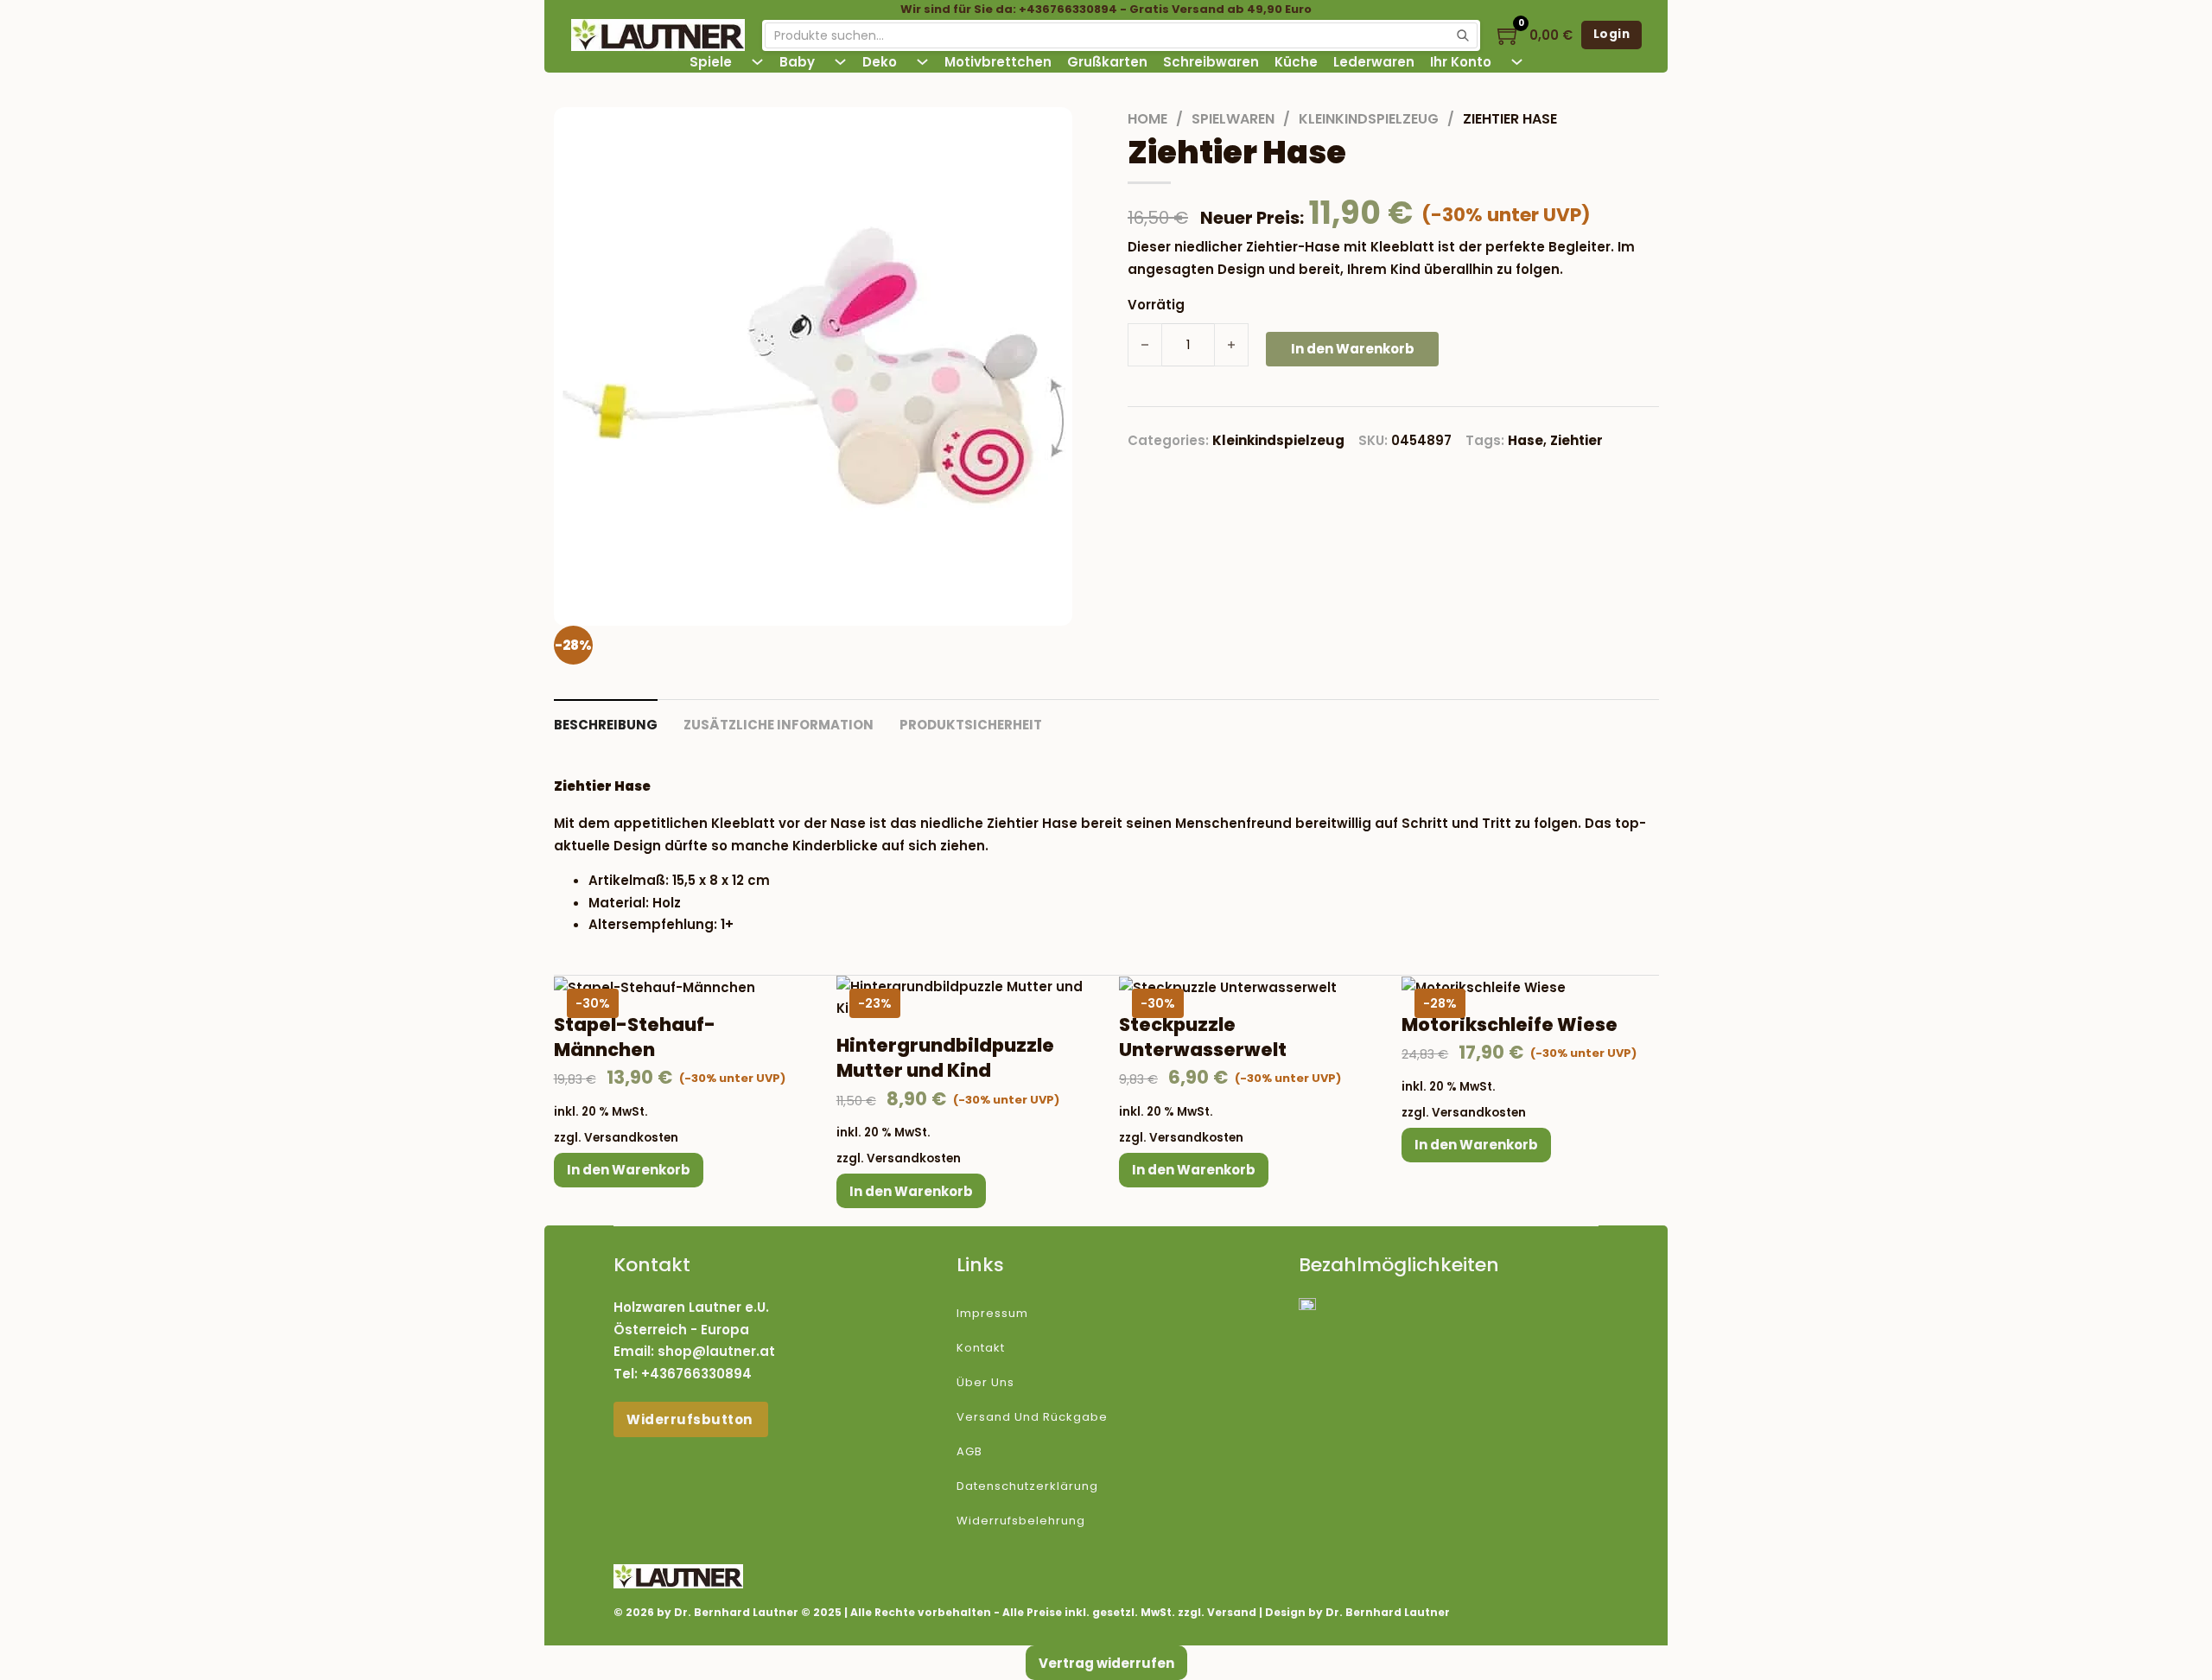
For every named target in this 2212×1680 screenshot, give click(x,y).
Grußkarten (1107, 62)
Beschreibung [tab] (606, 725)
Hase (1526, 440)
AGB (969, 1451)
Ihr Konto (1461, 62)
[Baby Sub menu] (840, 62)
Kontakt (981, 1348)
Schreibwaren (1211, 62)
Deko (880, 62)
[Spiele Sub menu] (757, 62)
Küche (1296, 62)
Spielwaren (1233, 119)
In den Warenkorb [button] (629, 1170)
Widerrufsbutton (691, 1419)
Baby (797, 62)
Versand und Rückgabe (1032, 1417)
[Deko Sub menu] (922, 62)
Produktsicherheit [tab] (971, 725)
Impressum (992, 1313)
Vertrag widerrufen (1106, 1663)
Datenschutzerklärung (1027, 1486)
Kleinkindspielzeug (1369, 119)
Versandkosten (631, 1138)
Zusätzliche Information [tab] (779, 725)
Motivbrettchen (998, 62)
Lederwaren (1374, 62)
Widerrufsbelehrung (1021, 1521)
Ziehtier (1576, 440)
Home (1147, 119)
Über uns (985, 1382)
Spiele (711, 62)
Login (1612, 34)
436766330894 (701, 1374)
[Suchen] (1463, 35)
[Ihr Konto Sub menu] (1517, 62)
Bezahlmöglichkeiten (1399, 1265)
